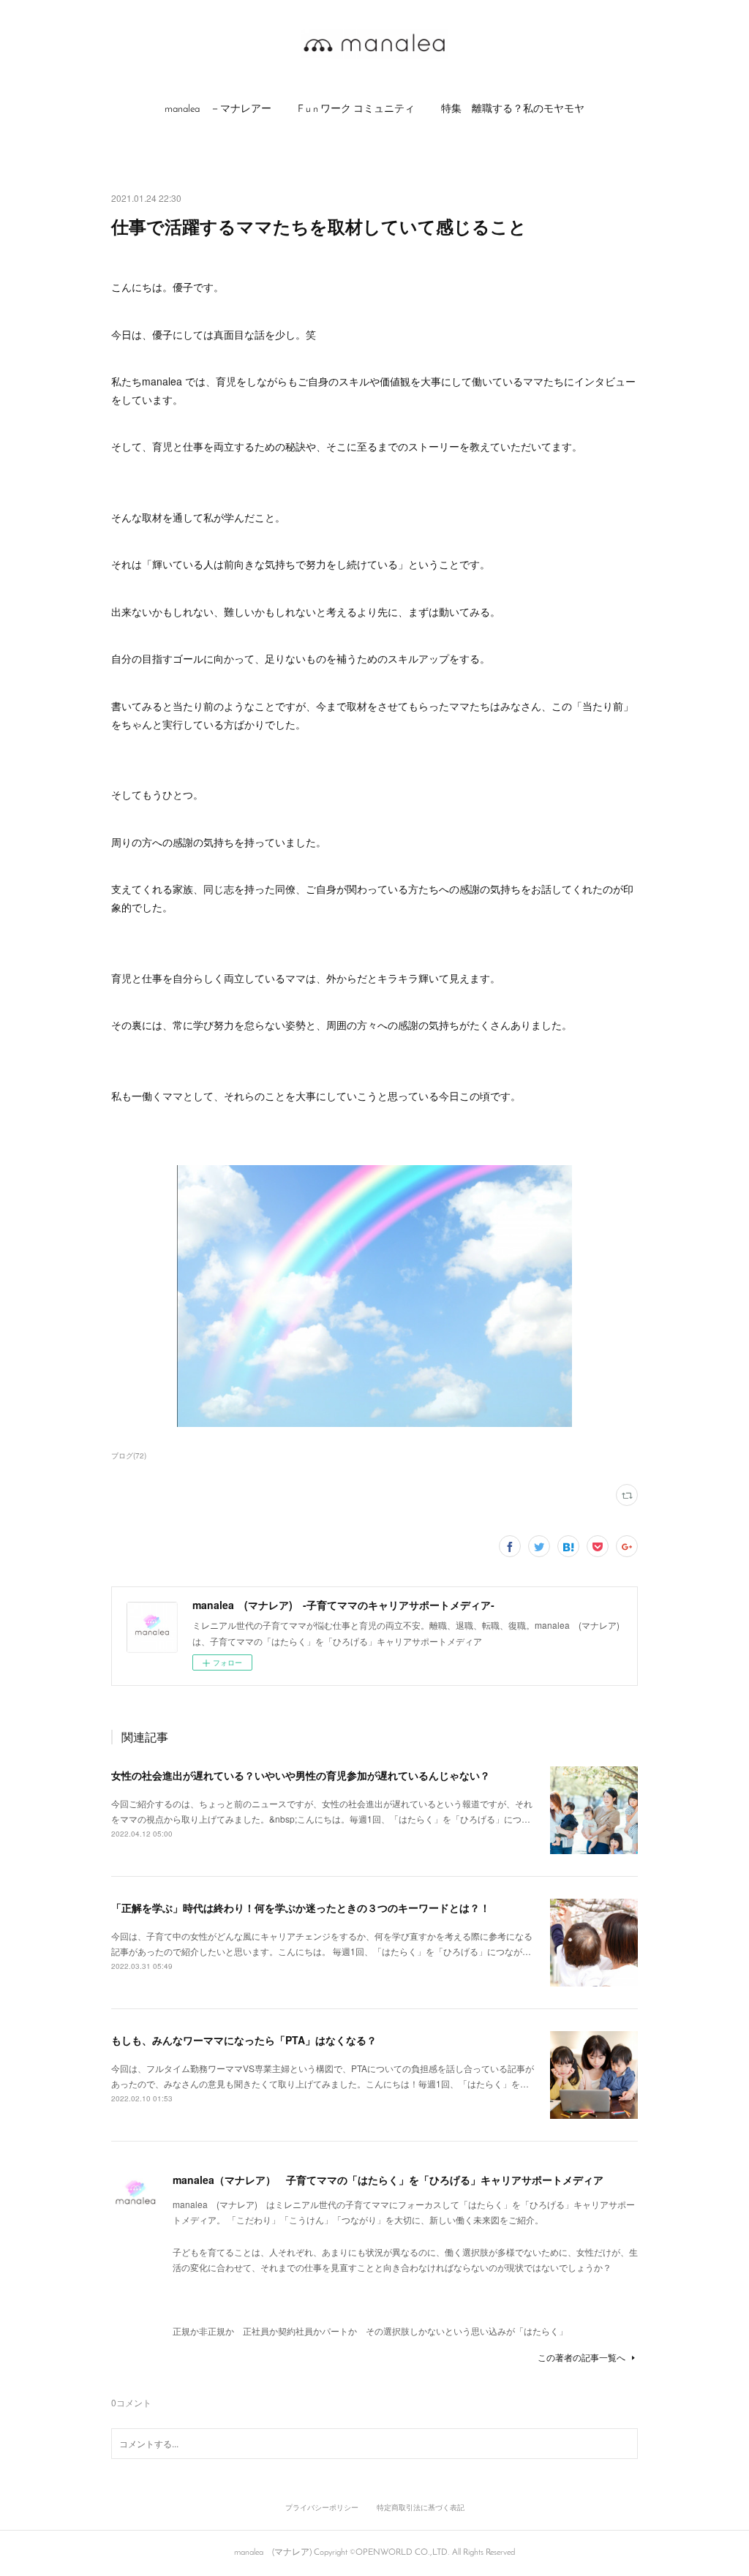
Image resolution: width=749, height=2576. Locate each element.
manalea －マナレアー (218, 109)
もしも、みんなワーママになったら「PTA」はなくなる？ (244, 2040)
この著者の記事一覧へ (581, 2357)
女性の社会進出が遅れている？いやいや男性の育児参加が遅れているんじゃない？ (301, 1775)
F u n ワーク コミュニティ (356, 109)
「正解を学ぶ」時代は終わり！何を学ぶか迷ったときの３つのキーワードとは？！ (301, 1907)
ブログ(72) (129, 1455)
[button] (218, 110)
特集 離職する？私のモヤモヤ (513, 109)
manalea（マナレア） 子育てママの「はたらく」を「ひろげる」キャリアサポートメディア (388, 2180)
